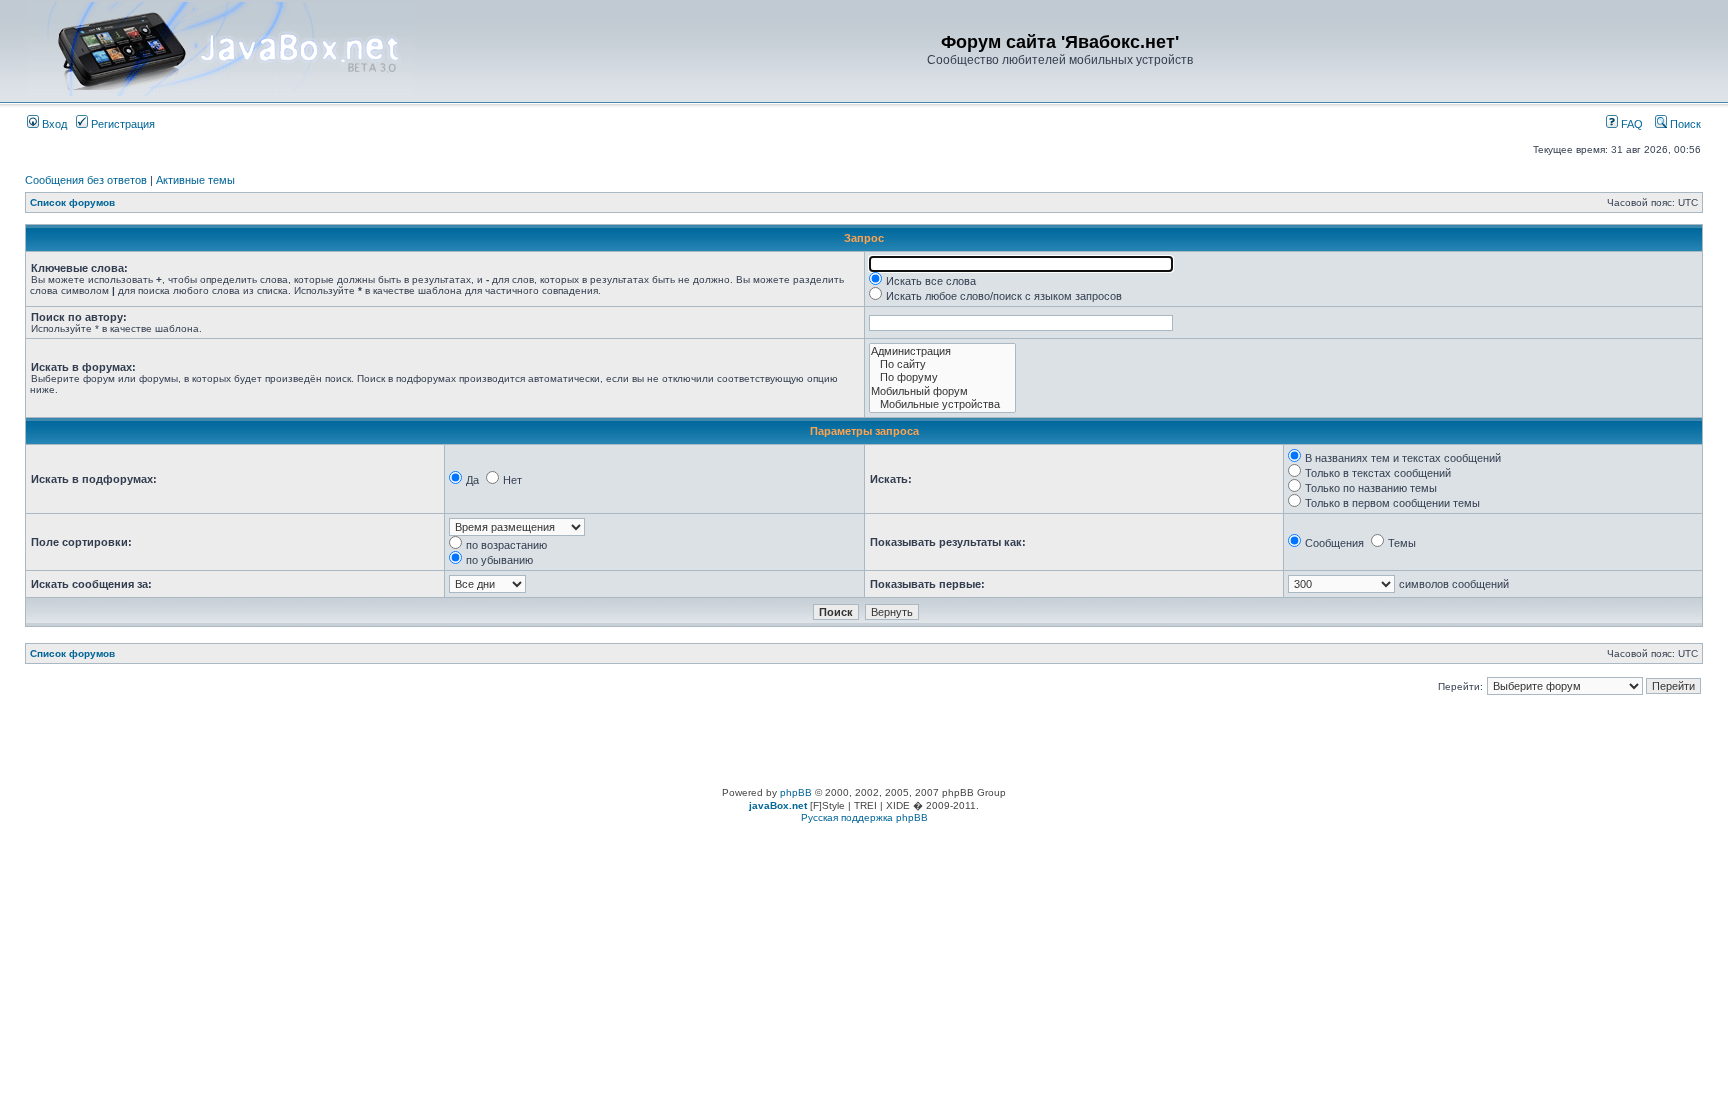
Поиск (1684, 124)
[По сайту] (942, 364)
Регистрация (121, 124)
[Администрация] (942, 351)
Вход (53, 124)
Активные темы (195, 180)
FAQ (1630, 124)
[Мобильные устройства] (942, 404)
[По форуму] (942, 377)
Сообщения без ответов (86, 180)
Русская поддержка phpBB (864, 817)
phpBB (796, 792)
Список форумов (72, 202)
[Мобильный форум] (942, 391)
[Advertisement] (864, 742)
